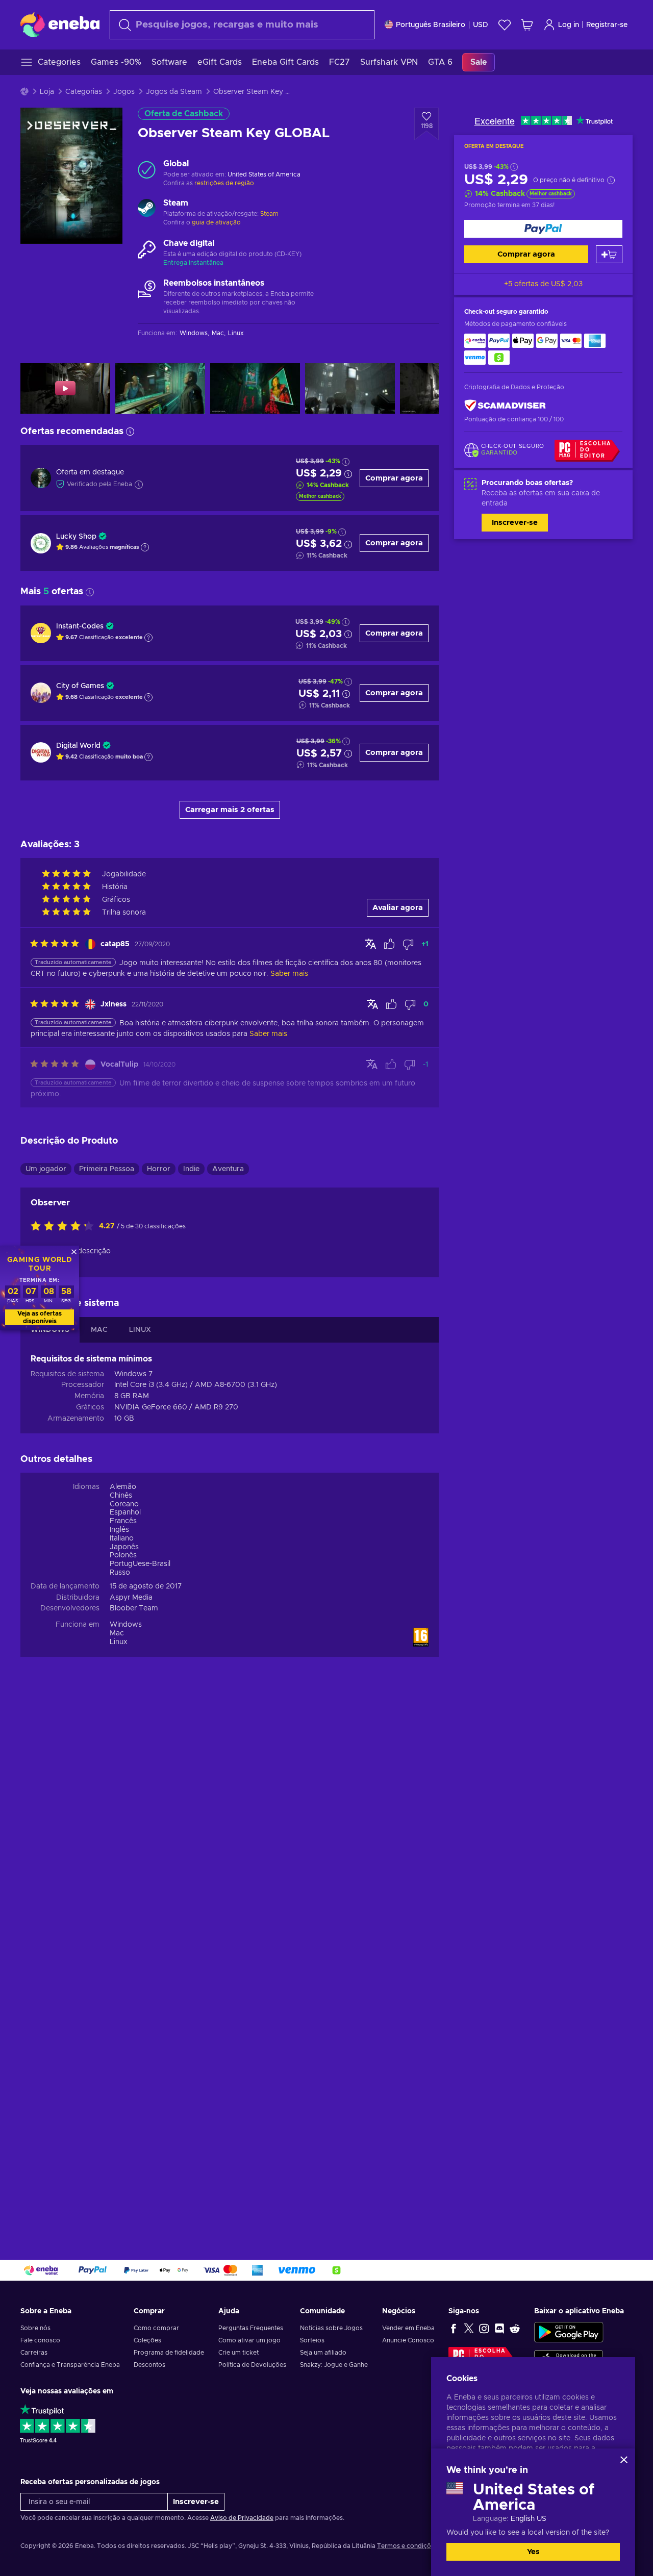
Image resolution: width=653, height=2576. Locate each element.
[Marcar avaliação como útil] (389, 944)
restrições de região (224, 183)
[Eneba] (60, 24)
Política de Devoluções (252, 2365)
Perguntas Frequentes (251, 2328)
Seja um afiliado (323, 2353)
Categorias (84, 92)
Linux (119, 1642)
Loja (47, 92)
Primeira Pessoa (107, 1169)
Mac (117, 1633)
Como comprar (156, 2328)
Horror (159, 1169)
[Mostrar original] (370, 944)
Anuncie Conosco (408, 2340)
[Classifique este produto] (65, 1227)
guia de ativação (216, 222)
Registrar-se (607, 25)
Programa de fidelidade (169, 2353)
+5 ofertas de (543, 284)
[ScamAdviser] (505, 406)
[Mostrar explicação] (145, 547)
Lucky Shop (76, 537)
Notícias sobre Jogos (331, 2328)
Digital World (78, 746)
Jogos (124, 92)
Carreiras (34, 2353)
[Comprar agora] (543, 229)
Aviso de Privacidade (242, 2518)
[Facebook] (454, 2328)
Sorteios (312, 2340)
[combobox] (242, 25)
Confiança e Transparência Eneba (70, 2365)
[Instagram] (484, 2328)
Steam (269, 214)
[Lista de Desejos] (505, 25)
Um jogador (46, 1169)
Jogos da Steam (174, 92)
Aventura (228, 1169)
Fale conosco (40, 2340)
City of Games (80, 686)
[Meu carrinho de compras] (527, 25)
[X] (469, 2328)
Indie (191, 1169)
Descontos (149, 2365)
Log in (569, 25)
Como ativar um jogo (249, 2340)
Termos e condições (407, 2546)
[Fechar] (624, 2460)
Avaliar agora (398, 908)
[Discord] (499, 2328)
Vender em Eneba (408, 2328)
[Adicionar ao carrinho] (609, 254)
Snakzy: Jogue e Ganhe (334, 2365)
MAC (99, 1330)
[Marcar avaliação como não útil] (408, 944)
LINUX (140, 1330)
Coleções (147, 2340)
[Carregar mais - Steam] (147, 209)
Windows (126, 1625)
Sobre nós (35, 2328)
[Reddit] (515, 2328)
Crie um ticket (238, 2353)
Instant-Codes (80, 626)
